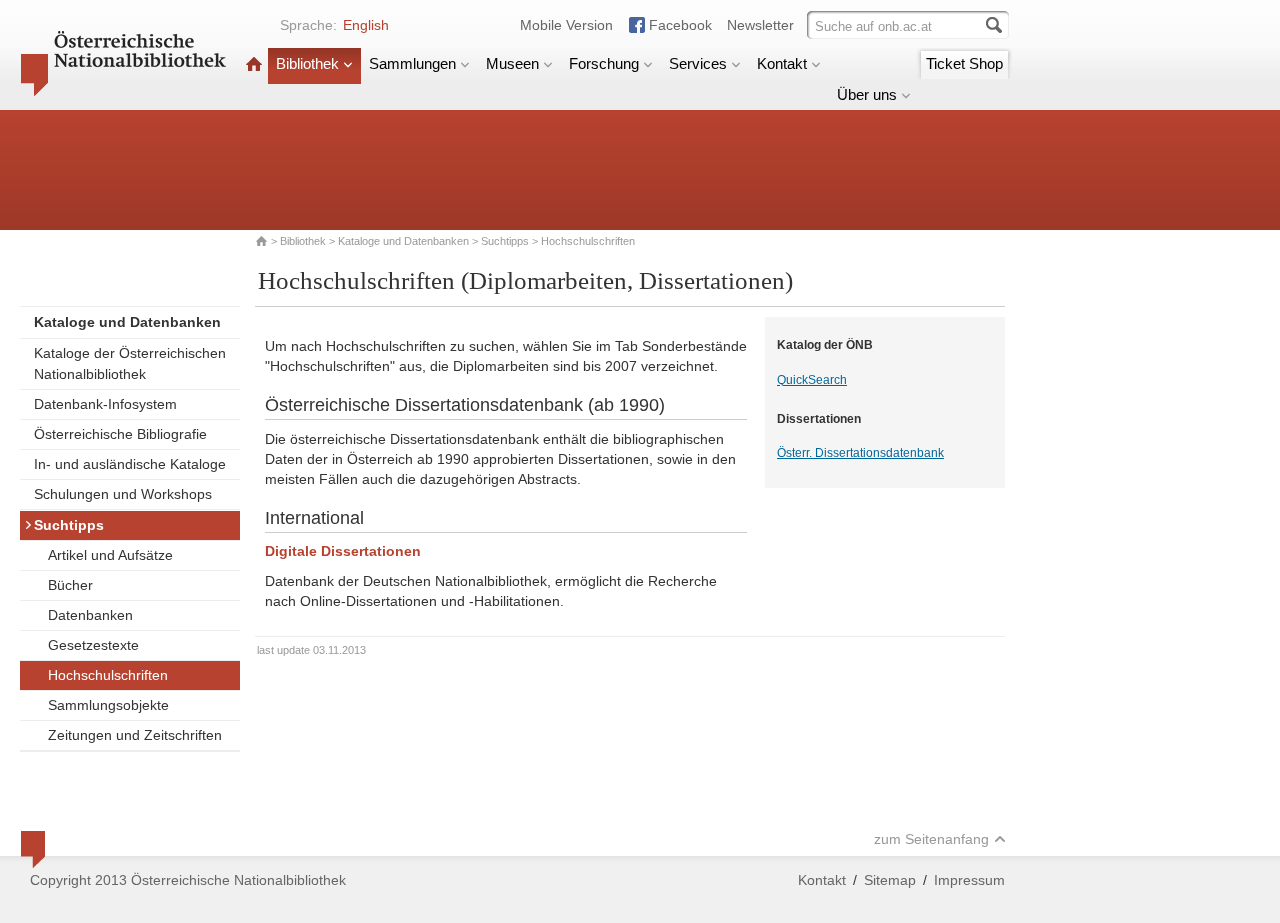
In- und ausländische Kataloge (130, 464)
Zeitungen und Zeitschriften (135, 735)
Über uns (867, 94)
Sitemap (890, 880)
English (366, 25)
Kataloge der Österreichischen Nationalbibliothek (130, 363)
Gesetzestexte (93, 645)
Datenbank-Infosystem (105, 404)
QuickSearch (812, 380)
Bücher (70, 585)
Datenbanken (90, 615)
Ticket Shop (964, 63)
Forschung (604, 63)
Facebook (680, 25)
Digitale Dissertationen (343, 551)
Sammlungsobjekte (108, 705)
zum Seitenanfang (931, 839)
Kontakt (782, 63)
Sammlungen (412, 63)
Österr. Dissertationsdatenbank (860, 453)
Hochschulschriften (108, 675)
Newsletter (760, 25)
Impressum (969, 880)
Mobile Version (566, 25)
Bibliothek (307, 63)
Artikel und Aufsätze (110, 555)
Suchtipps (505, 241)
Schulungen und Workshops (123, 494)
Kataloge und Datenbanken (403, 241)
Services (698, 63)
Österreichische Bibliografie (120, 434)
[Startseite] (254, 63)
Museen (512, 63)
